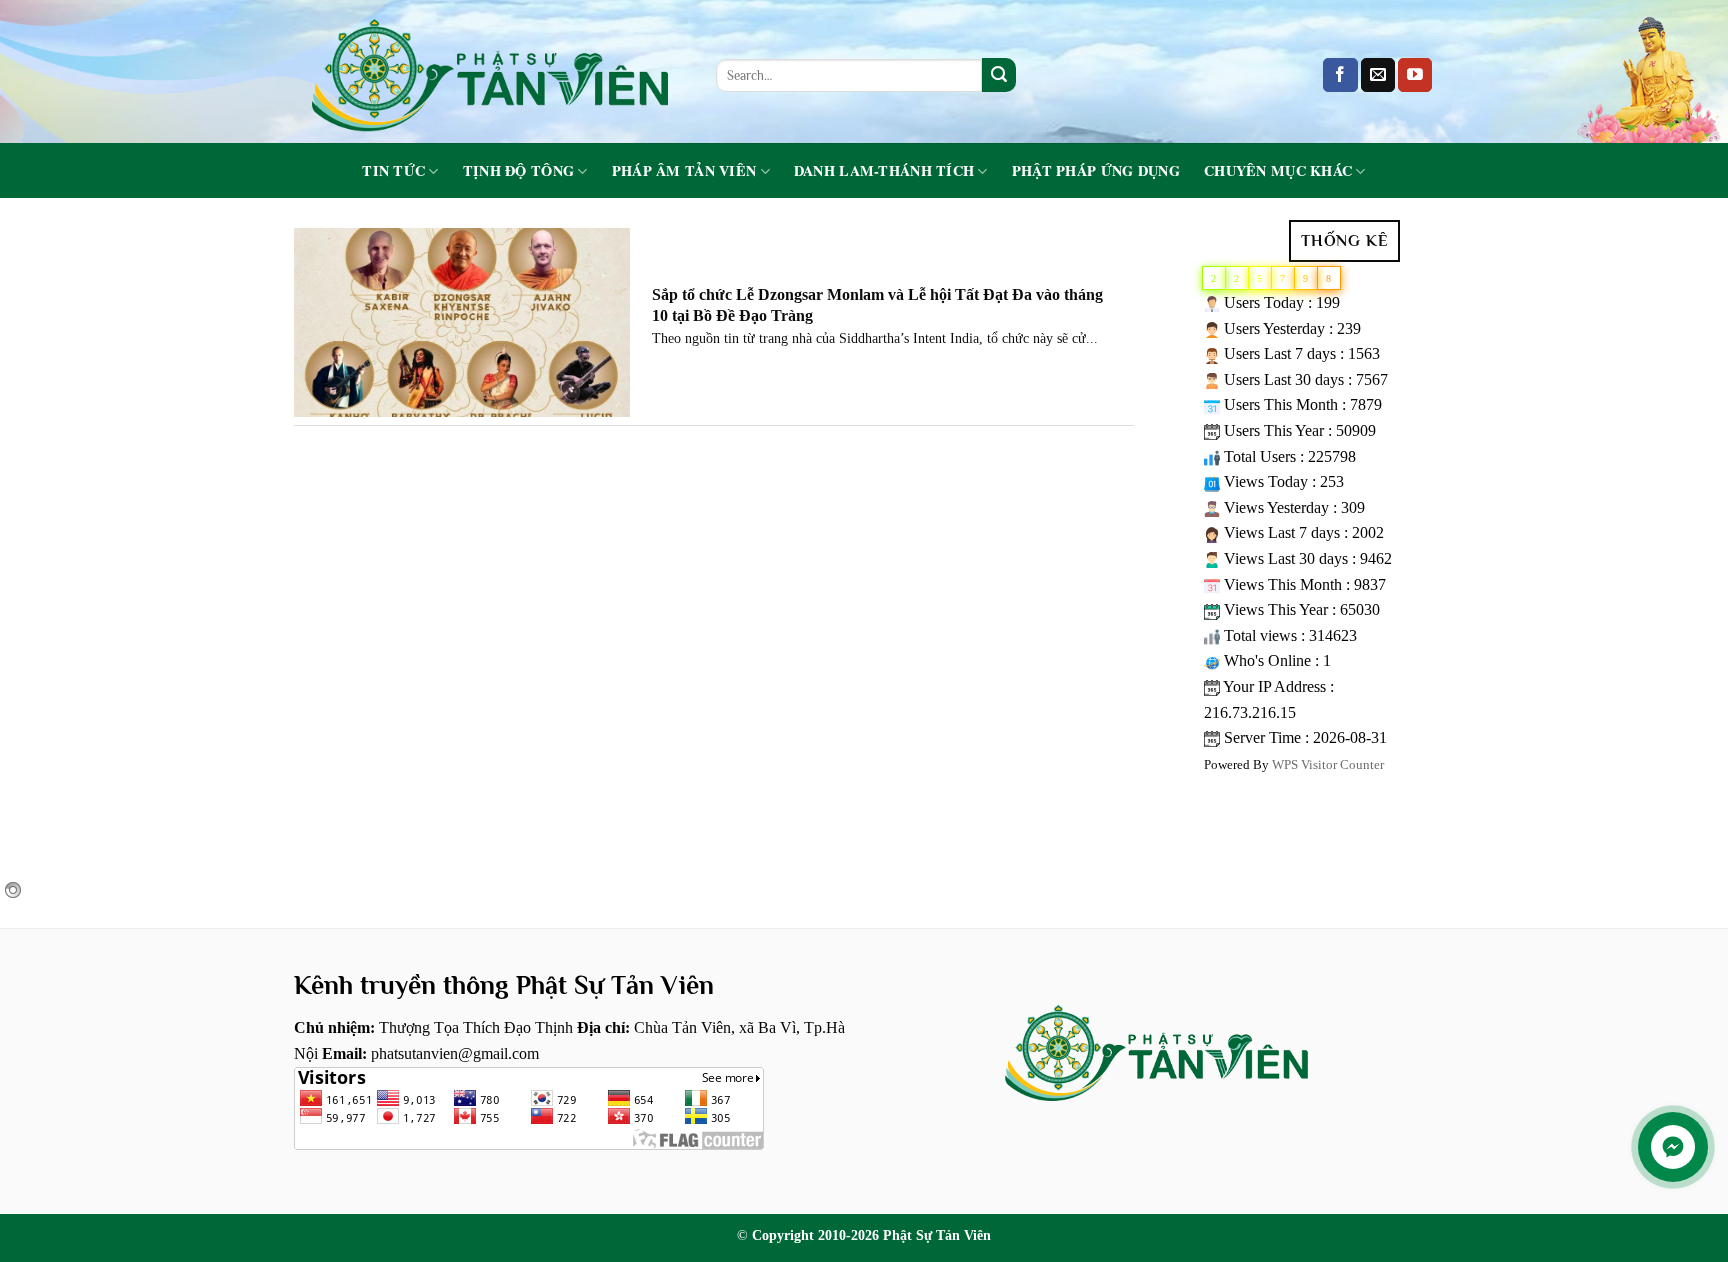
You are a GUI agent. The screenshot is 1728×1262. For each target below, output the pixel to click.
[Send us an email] (1378, 75)
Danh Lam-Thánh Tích (884, 171)
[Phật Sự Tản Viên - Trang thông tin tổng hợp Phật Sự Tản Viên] (490, 71)
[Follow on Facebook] (1340, 75)
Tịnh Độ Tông (518, 171)
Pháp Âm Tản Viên (684, 171)
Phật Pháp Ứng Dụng (1096, 171)
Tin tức (393, 171)
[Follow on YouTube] (1415, 75)
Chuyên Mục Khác (1278, 171)
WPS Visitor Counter (1328, 765)
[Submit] (999, 75)
